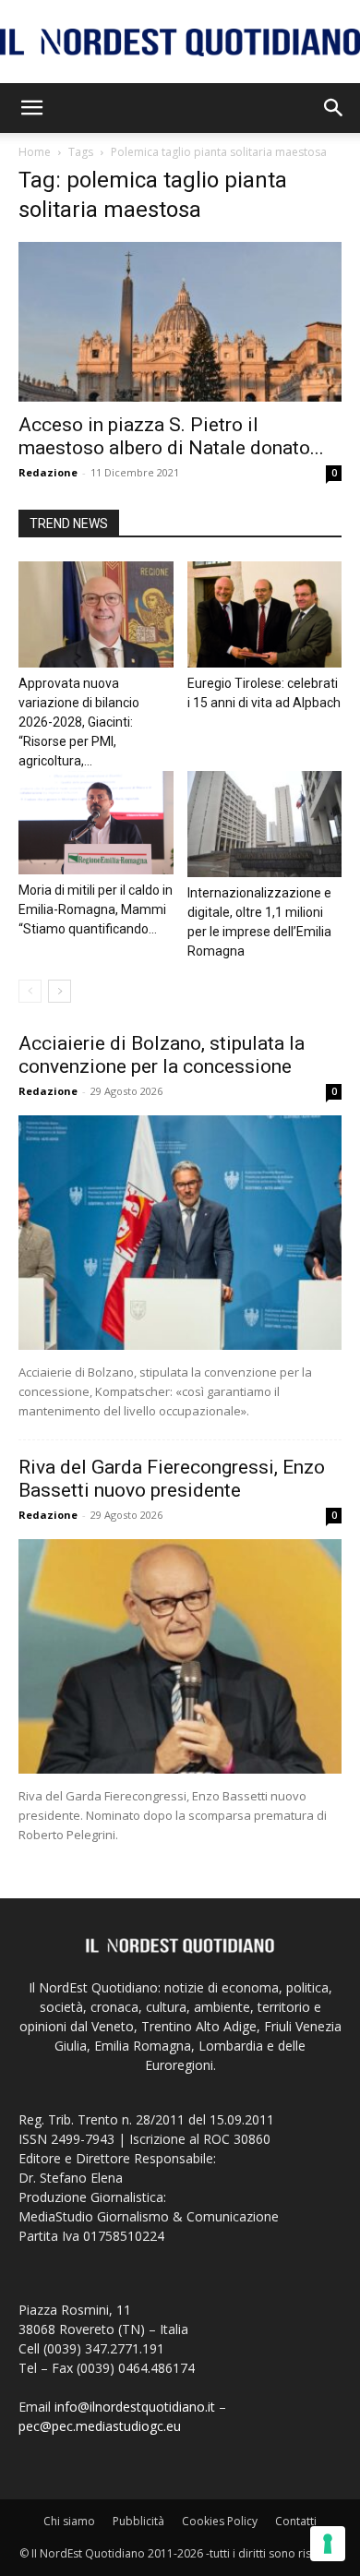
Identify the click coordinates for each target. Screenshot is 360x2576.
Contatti (296, 2521)
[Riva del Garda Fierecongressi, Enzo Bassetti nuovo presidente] (180, 1656)
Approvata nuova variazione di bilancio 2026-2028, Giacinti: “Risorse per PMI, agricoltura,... (79, 722)
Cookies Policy (220, 2521)
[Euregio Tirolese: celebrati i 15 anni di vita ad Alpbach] (265, 614)
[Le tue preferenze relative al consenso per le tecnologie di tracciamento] (328, 2544)
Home (35, 152)
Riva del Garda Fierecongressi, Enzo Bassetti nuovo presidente (172, 1479)
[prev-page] (30, 991)
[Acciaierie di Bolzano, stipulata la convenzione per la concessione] (180, 1233)
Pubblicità (138, 2521)
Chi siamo (69, 2521)
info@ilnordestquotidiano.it (135, 2407)
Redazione (48, 472)
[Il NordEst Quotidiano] (180, 42)
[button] (31, 108)
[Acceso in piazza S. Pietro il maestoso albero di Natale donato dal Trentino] (180, 322)
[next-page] (60, 991)
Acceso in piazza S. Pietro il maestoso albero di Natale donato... (171, 436)
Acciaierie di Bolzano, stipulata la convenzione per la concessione (162, 1055)
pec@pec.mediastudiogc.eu (100, 2426)
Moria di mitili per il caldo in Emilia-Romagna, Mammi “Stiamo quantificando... (96, 909)
